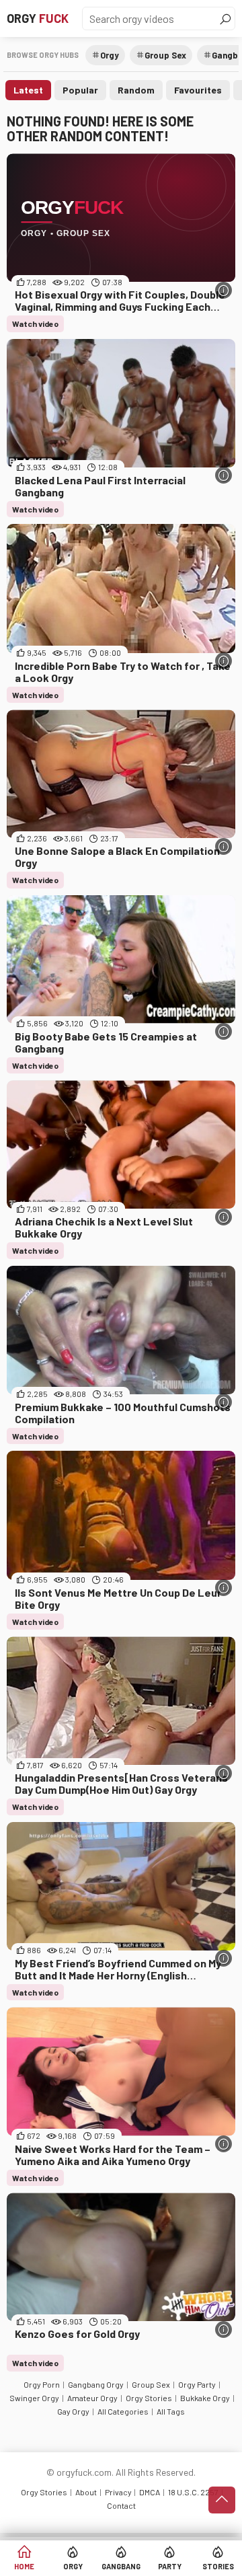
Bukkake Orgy (205, 2398)
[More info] (224, 290)
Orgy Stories (149, 2398)
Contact (121, 2505)
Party (170, 2566)
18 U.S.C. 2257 (193, 2492)
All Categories (123, 2411)
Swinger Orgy (34, 2398)
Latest (28, 90)
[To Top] (222, 2500)
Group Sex (165, 55)
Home (24, 2566)
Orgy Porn (42, 2384)
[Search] (225, 19)
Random (136, 90)
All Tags (171, 2411)
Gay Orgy (73, 2411)
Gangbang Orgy (96, 2384)
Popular (80, 90)
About (86, 2492)
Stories (218, 2566)
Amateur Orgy (92, 2398)
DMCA (150, 2492)
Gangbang (121, 2566)
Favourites (198, 90)
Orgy (38, 18)
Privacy (118, 2492)
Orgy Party (197, 2384)
